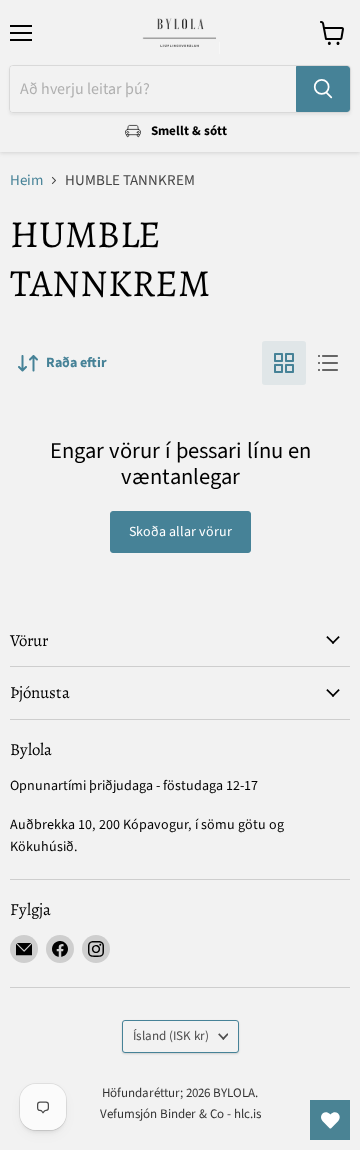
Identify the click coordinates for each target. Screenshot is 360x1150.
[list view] (328, 363)
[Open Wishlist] (330, 1120)
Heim (26, 180)
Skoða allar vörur (180, 532)
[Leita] (323, 89)
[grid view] (284, 363)
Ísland (171, 1036)
